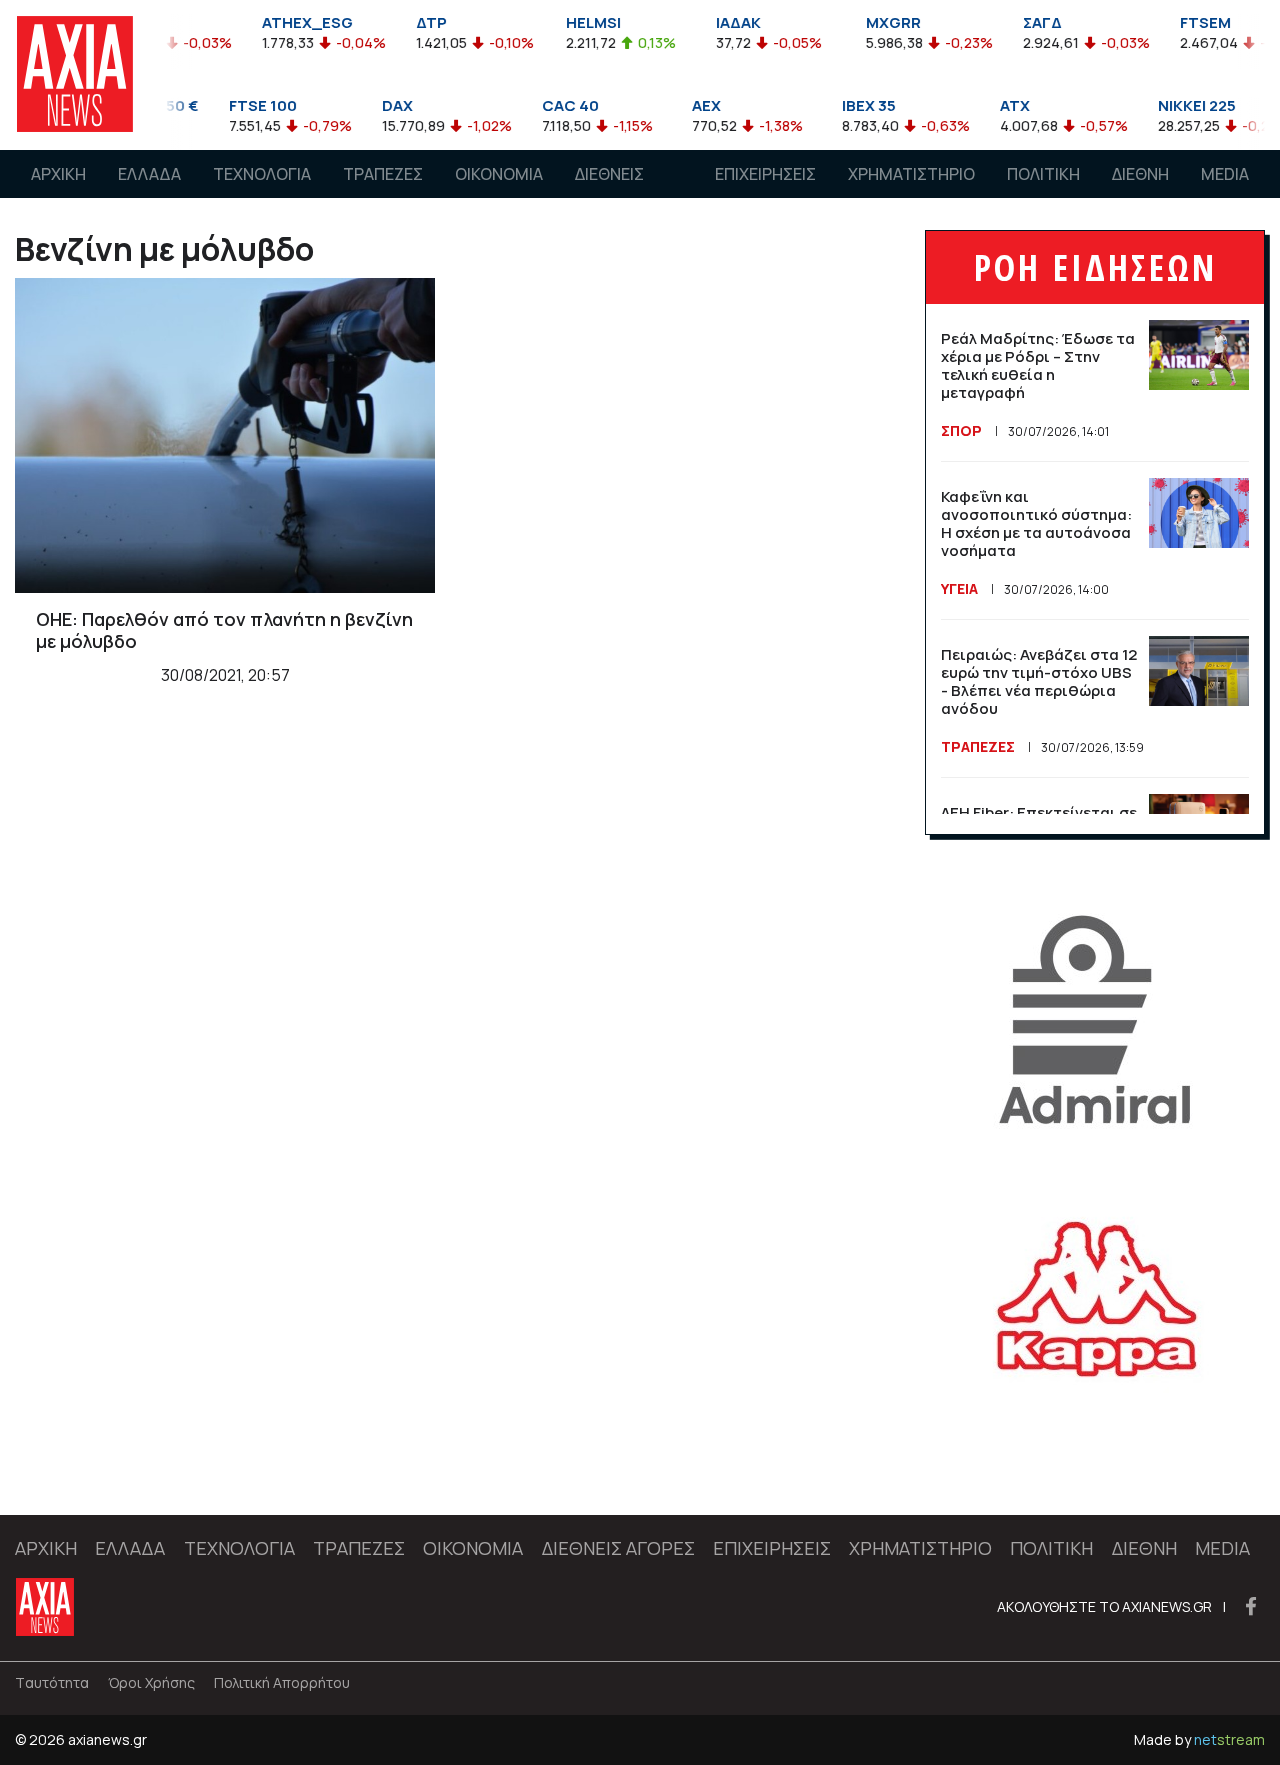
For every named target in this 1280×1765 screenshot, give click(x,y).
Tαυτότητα (52, 1682)
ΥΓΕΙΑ (959, 588)
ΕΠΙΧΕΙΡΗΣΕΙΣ (765, 174)
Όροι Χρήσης (151, 1682)
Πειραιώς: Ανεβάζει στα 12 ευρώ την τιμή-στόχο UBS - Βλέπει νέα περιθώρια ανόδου (1039, 681)
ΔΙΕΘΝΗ (1140, 174)
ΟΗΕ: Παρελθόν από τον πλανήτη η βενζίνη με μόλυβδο (224, 630)
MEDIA (1225, 174)
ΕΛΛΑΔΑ (149, 174)
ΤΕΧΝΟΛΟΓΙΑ (262, 174)
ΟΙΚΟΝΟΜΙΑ (499, 174)
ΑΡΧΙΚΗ (58, 174)
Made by (1199, 1739)
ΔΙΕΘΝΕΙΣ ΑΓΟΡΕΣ (609, 193)
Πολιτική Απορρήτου (282, 1682)
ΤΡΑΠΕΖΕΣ (383, 174)
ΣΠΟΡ (961, 430)
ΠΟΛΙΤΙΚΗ (1043, 174)
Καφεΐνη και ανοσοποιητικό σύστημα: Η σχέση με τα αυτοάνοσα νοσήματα (1036, 523)
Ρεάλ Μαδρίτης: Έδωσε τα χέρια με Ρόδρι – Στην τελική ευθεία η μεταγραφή (1038, 365)
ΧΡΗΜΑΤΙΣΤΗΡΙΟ (911, 174)
